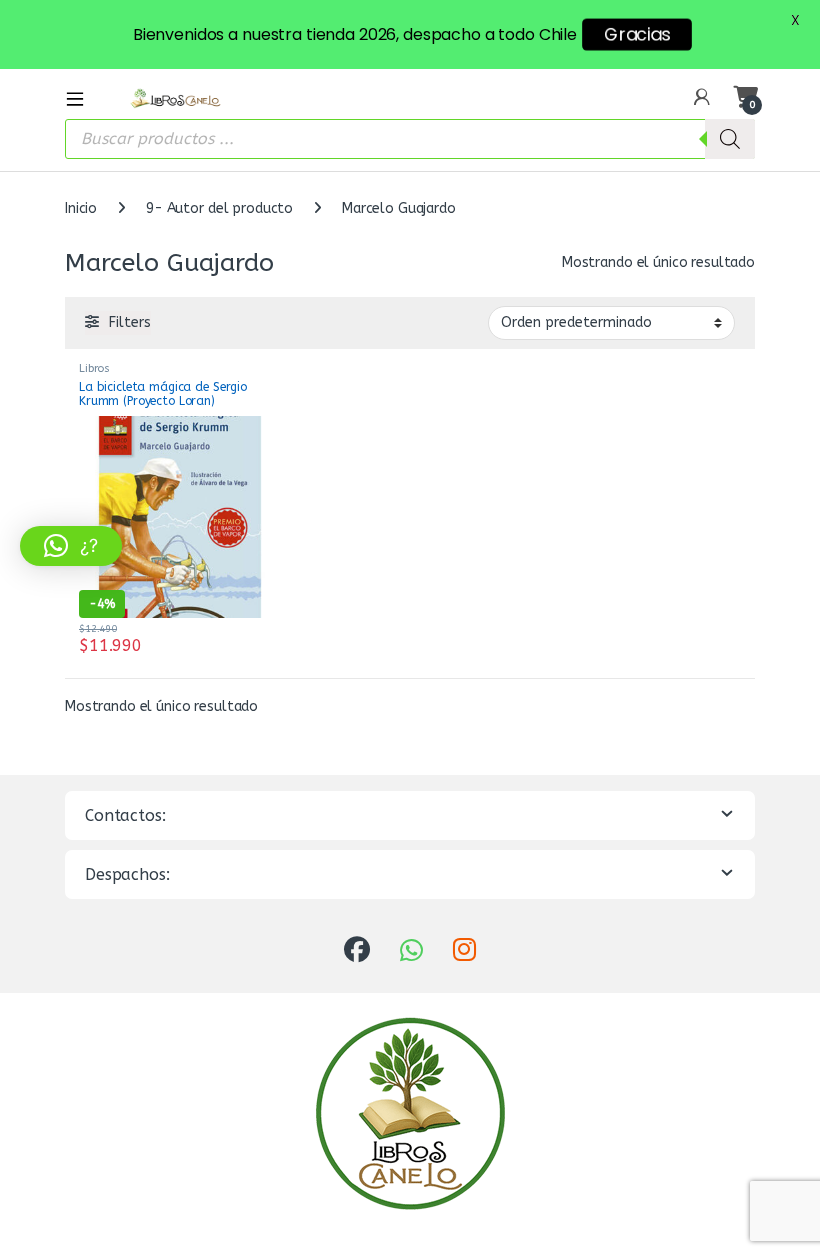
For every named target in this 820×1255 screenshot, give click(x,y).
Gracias (637, 34)
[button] (71, 546)
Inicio (81, 208)
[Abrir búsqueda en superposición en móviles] (410, 139)
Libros (94, 368)
